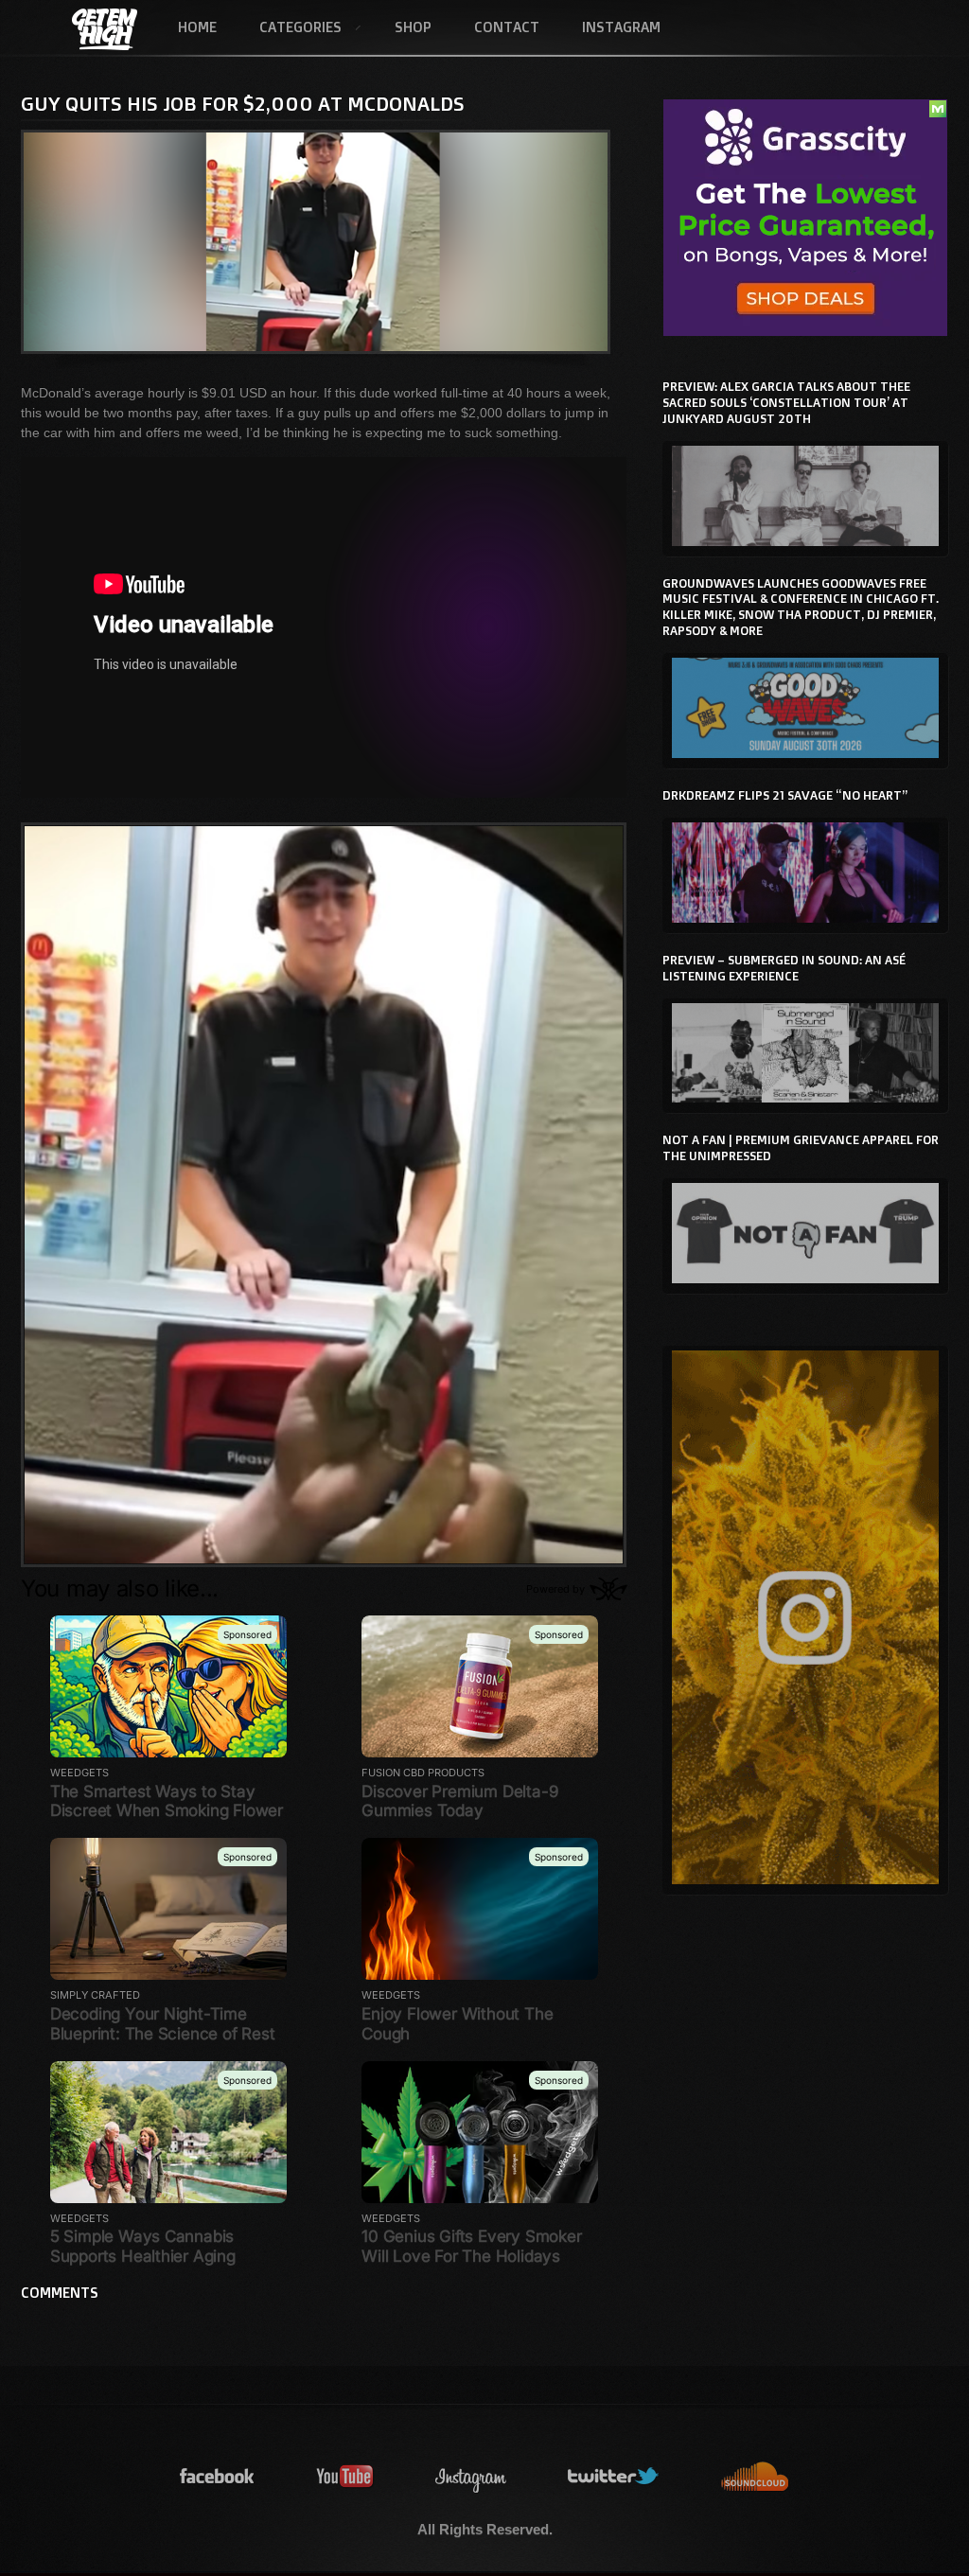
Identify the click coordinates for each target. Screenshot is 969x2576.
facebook (218, 2477)
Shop (413, 27)
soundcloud (755, 2477)
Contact (507, 27)
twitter (614, 2477)
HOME (197, 27)
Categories (290, 28)
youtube (345, 2477)
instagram (471, 2477)
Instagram (621, 27)
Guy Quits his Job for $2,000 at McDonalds (243, 103)
